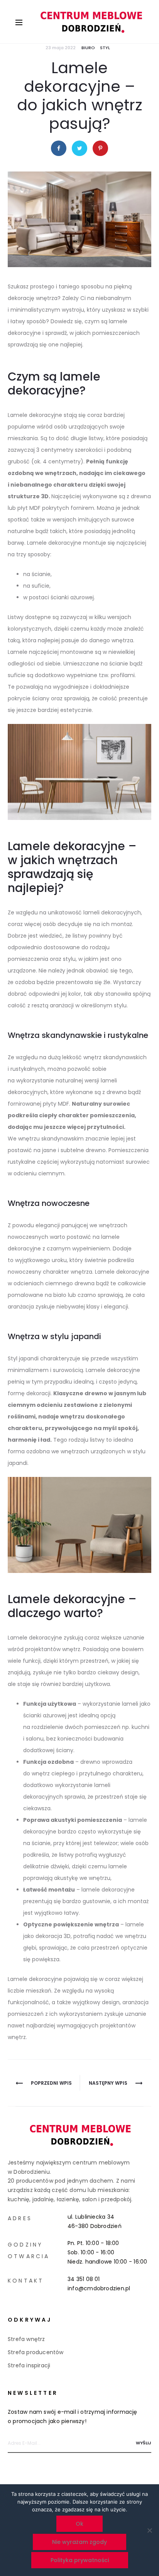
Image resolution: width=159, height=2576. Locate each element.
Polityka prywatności (80, 2560)
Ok (79, 2524)
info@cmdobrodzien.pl (99, 2288)
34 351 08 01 (84, 2279)
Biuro (88, 48)
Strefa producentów (36, 2352)
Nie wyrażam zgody (79, 2542)
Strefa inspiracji (29, 2365)
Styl (105, 48)
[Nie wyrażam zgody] (149, 2530)
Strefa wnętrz (26, 2339)
